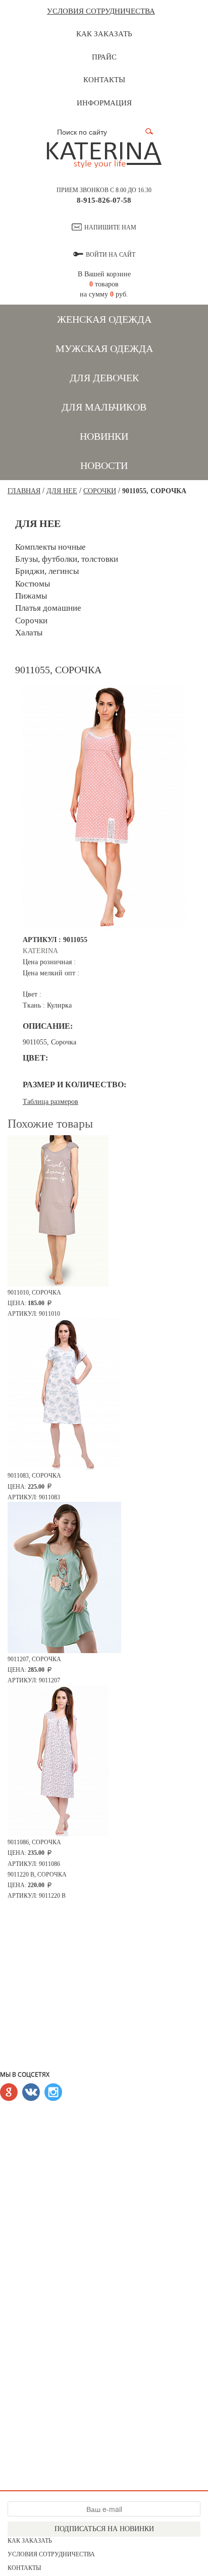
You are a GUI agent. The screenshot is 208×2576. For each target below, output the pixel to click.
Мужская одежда (104, 348)
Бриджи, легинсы (47, 571)
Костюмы (33, 584)
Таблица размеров (50, 1102)
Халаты (29, 633)
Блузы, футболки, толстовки (67, 559)
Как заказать (104, 34)
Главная (24, 491)
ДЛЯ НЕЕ (62, 491)
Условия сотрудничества (101, 11)
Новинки (104, 436)
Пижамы (31, 596)
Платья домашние (48, 608)
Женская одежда (104, 319)
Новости (104, 465)
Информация (104, 103)
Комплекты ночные (50, 547)
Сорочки (100, 491)
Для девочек (104, 378)
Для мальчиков (104, 407)
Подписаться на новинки (104, 2529)
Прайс (104, 57)
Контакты (104, 80)
